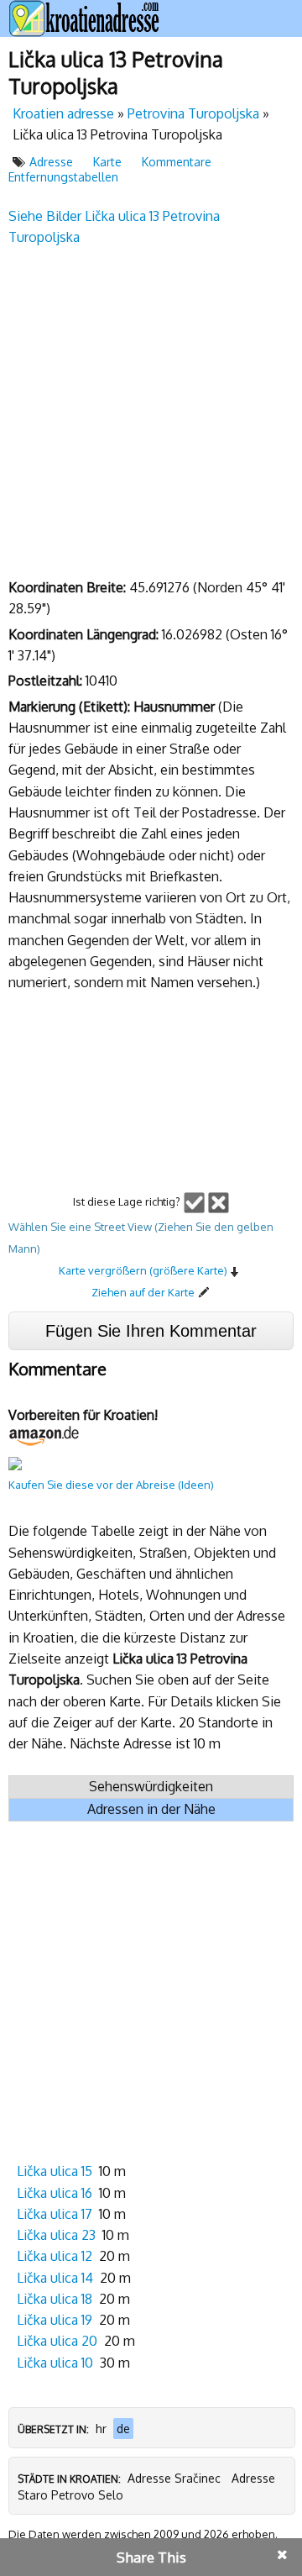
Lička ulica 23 (56, 2235)
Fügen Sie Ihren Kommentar (151, 1331)
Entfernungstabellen (63, 177)
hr (101, 2429)
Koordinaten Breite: (69, 587)
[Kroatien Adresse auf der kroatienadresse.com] (85, 18)
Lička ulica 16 (55, 2193)
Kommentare (177, 162)
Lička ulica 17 (55, 2214)
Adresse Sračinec (174, 2478)
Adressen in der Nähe (151, 1809)
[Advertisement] (151, 407)
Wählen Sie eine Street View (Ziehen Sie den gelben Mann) (141, 1237)
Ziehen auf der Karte (143, 1292)
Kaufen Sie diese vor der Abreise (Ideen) (111, 1485)
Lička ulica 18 (55, 2299)
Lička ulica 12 (55, 2256)
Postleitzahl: (47, 681)
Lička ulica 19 (55, 2320)
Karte (107, 162)
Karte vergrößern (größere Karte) (143, 1270)
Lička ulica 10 (55, 2363)
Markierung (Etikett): (71, 707)
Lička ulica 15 (55, 2171)
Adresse (51, 162)
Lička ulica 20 (57, 2341)
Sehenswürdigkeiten (151, 1786)
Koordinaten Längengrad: (85, 634)
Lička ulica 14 (55, 2278)
